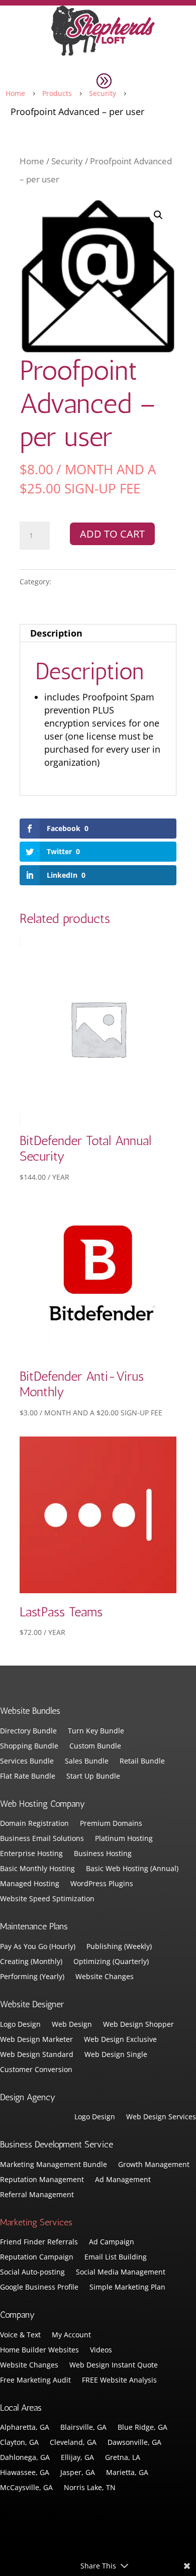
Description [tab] (56, 633)
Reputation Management (42, 2180)
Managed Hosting (30, 1884)
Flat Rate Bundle (28, 1777)
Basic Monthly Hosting (37, 1869)
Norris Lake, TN (90, 2488)
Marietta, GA (127, 2473)
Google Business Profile (39, 2288)
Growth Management (154, 2165)
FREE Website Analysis (119, 2381)
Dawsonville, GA (134, 2443)
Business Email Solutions (42, 1839)
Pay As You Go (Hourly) (38, 1947)
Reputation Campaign (37, 2257)
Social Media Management (121, 2273)
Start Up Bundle (93, 1777)
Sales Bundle (87, 1762)
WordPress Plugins (102, 1884)
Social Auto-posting (32, 2273)
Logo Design (20, 2025)
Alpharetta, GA (25, 2428)
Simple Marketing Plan (127, 2288)
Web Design (72, 2025)
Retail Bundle (142, 1762)
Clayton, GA (19, 2443)
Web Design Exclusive (120, 2040)
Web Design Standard (37, 2055)
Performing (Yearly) (32, 1977)
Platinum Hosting (124, 1839)
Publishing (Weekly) (119, 1947)
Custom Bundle (95, 1746)
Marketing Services (36, 2222)
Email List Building (116, 2257)
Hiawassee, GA (25, 2473)
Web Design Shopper (138, 2025)
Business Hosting (103, 1854)
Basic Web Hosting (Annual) (132, 1869)
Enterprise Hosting (31, 1854)
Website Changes (105, 1977)
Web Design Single (116, 2055)
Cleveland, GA (73, 2443)
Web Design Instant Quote (114, 2365)
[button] (158, 215)
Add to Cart (112, 534)
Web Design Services (161, 2117)
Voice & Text (20, 2335)
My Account (71, 2335)
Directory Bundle (28, 1731)
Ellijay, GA (77, 2458)
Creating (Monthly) (31, 1962)
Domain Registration (34, 1824)
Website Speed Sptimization (47, 1899)
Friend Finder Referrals (39, 2242)
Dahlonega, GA (25, 2458)
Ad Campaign (112, 2242)
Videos (101, 2350)
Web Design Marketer (36, 2040)
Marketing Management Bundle (54, 2165)
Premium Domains (111, 1824)
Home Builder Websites (39, 2350)
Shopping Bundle (29, 1746)
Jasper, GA (78, 2473)
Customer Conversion (36, 2070)
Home (32, 161)
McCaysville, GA (26, 2488)
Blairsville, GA (83, 2428)
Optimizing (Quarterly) (111, 1962)
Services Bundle (27, 1762)
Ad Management (123, 2180)
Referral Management (37, 2195)
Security (67, 161)
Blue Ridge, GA (142, 2428)
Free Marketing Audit (35, 2381)
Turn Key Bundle (96, 1731)
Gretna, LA (123, 2458)
